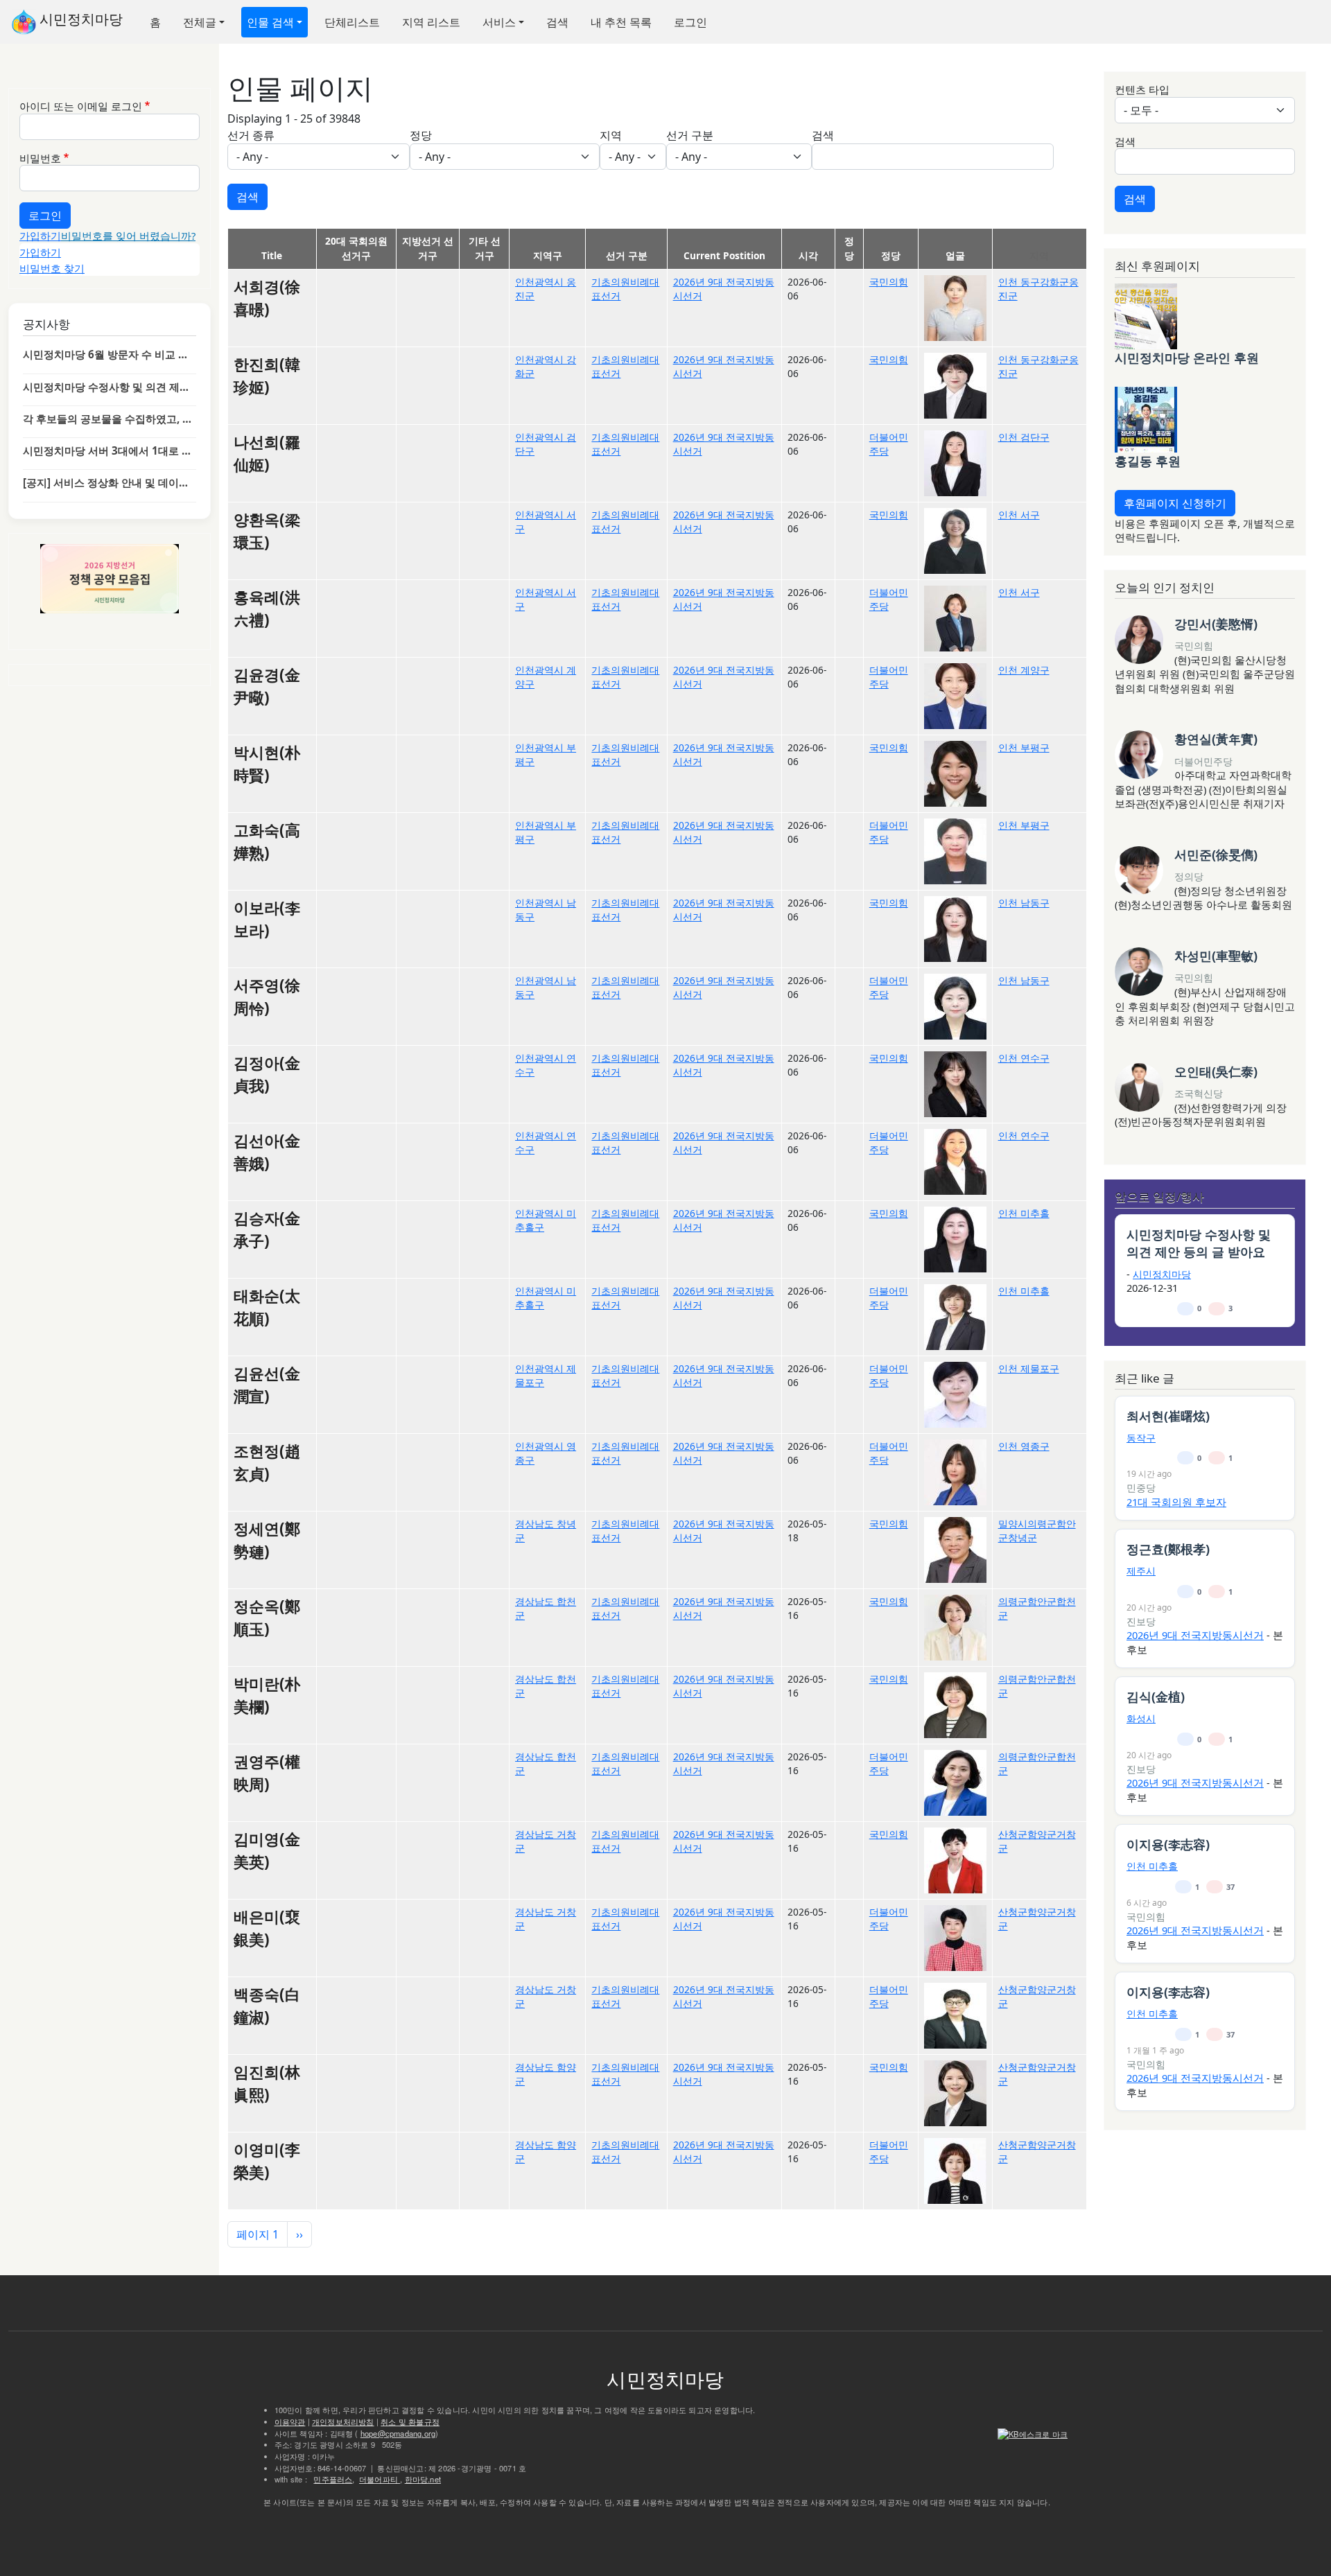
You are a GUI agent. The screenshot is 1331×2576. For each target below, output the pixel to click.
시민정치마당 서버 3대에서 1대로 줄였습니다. (110, 450)
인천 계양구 (1024, 670)
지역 (611, 135)
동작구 (1141, 1438)
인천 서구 (1019, 515)
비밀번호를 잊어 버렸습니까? (128, 236)
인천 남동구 (1024, 903)
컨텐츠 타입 (1142, 89)
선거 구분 (690, 135)
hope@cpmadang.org (398, 2433)
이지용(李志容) (1168, 1844)
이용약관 (290, 2421)
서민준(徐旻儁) (1216, 855)
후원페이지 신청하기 (1175, 503)
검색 (557, 22)
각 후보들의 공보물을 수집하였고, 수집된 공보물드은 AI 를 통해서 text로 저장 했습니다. (110, 419)
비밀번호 (40, 158)
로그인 (690, 22)
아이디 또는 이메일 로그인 (81, 106)
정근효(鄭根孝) (1168, 1549)
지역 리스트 (431, 22)
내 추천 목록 (621, 22)
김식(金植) (1156, 1697)
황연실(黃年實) (1216, 739)
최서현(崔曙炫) (1168, 1416)
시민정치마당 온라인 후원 (1187, 358)
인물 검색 (270, 22)
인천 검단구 (1024, 437)
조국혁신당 (1199, 1093)
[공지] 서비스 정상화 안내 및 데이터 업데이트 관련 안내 (110, 482)
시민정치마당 (79, 19)
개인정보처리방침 (343, 2421)
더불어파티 (380, 2479)
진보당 (1141, 1621)
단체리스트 (352, 22)
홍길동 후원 (1148, 461)
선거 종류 (251, 135)
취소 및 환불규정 (410, 2421)
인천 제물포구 (1029, 1368)
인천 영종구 (1024, 1446)
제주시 (1141, 1571)
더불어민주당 (1203, 761)
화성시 (1141, 1718)
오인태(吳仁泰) (1216, 1071)
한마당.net (423, 2479)
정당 (421, 135)
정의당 (1189, 876)
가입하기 (40, 236)
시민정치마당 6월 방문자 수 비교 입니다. (110, 354)
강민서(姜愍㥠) (1216, 624)
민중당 (1141, 1488)
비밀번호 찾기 (52, 268)
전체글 (200, 22)
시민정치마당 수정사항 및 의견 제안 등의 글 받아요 (110, 387)
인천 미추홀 (1024, 1213)
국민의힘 (889, 282)
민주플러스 (333, 2479)
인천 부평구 (1024, 747)
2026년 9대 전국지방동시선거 (1195, 1635)
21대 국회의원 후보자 (1176, 1502)
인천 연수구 (1024, 1058)
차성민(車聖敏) (1216, 956)
